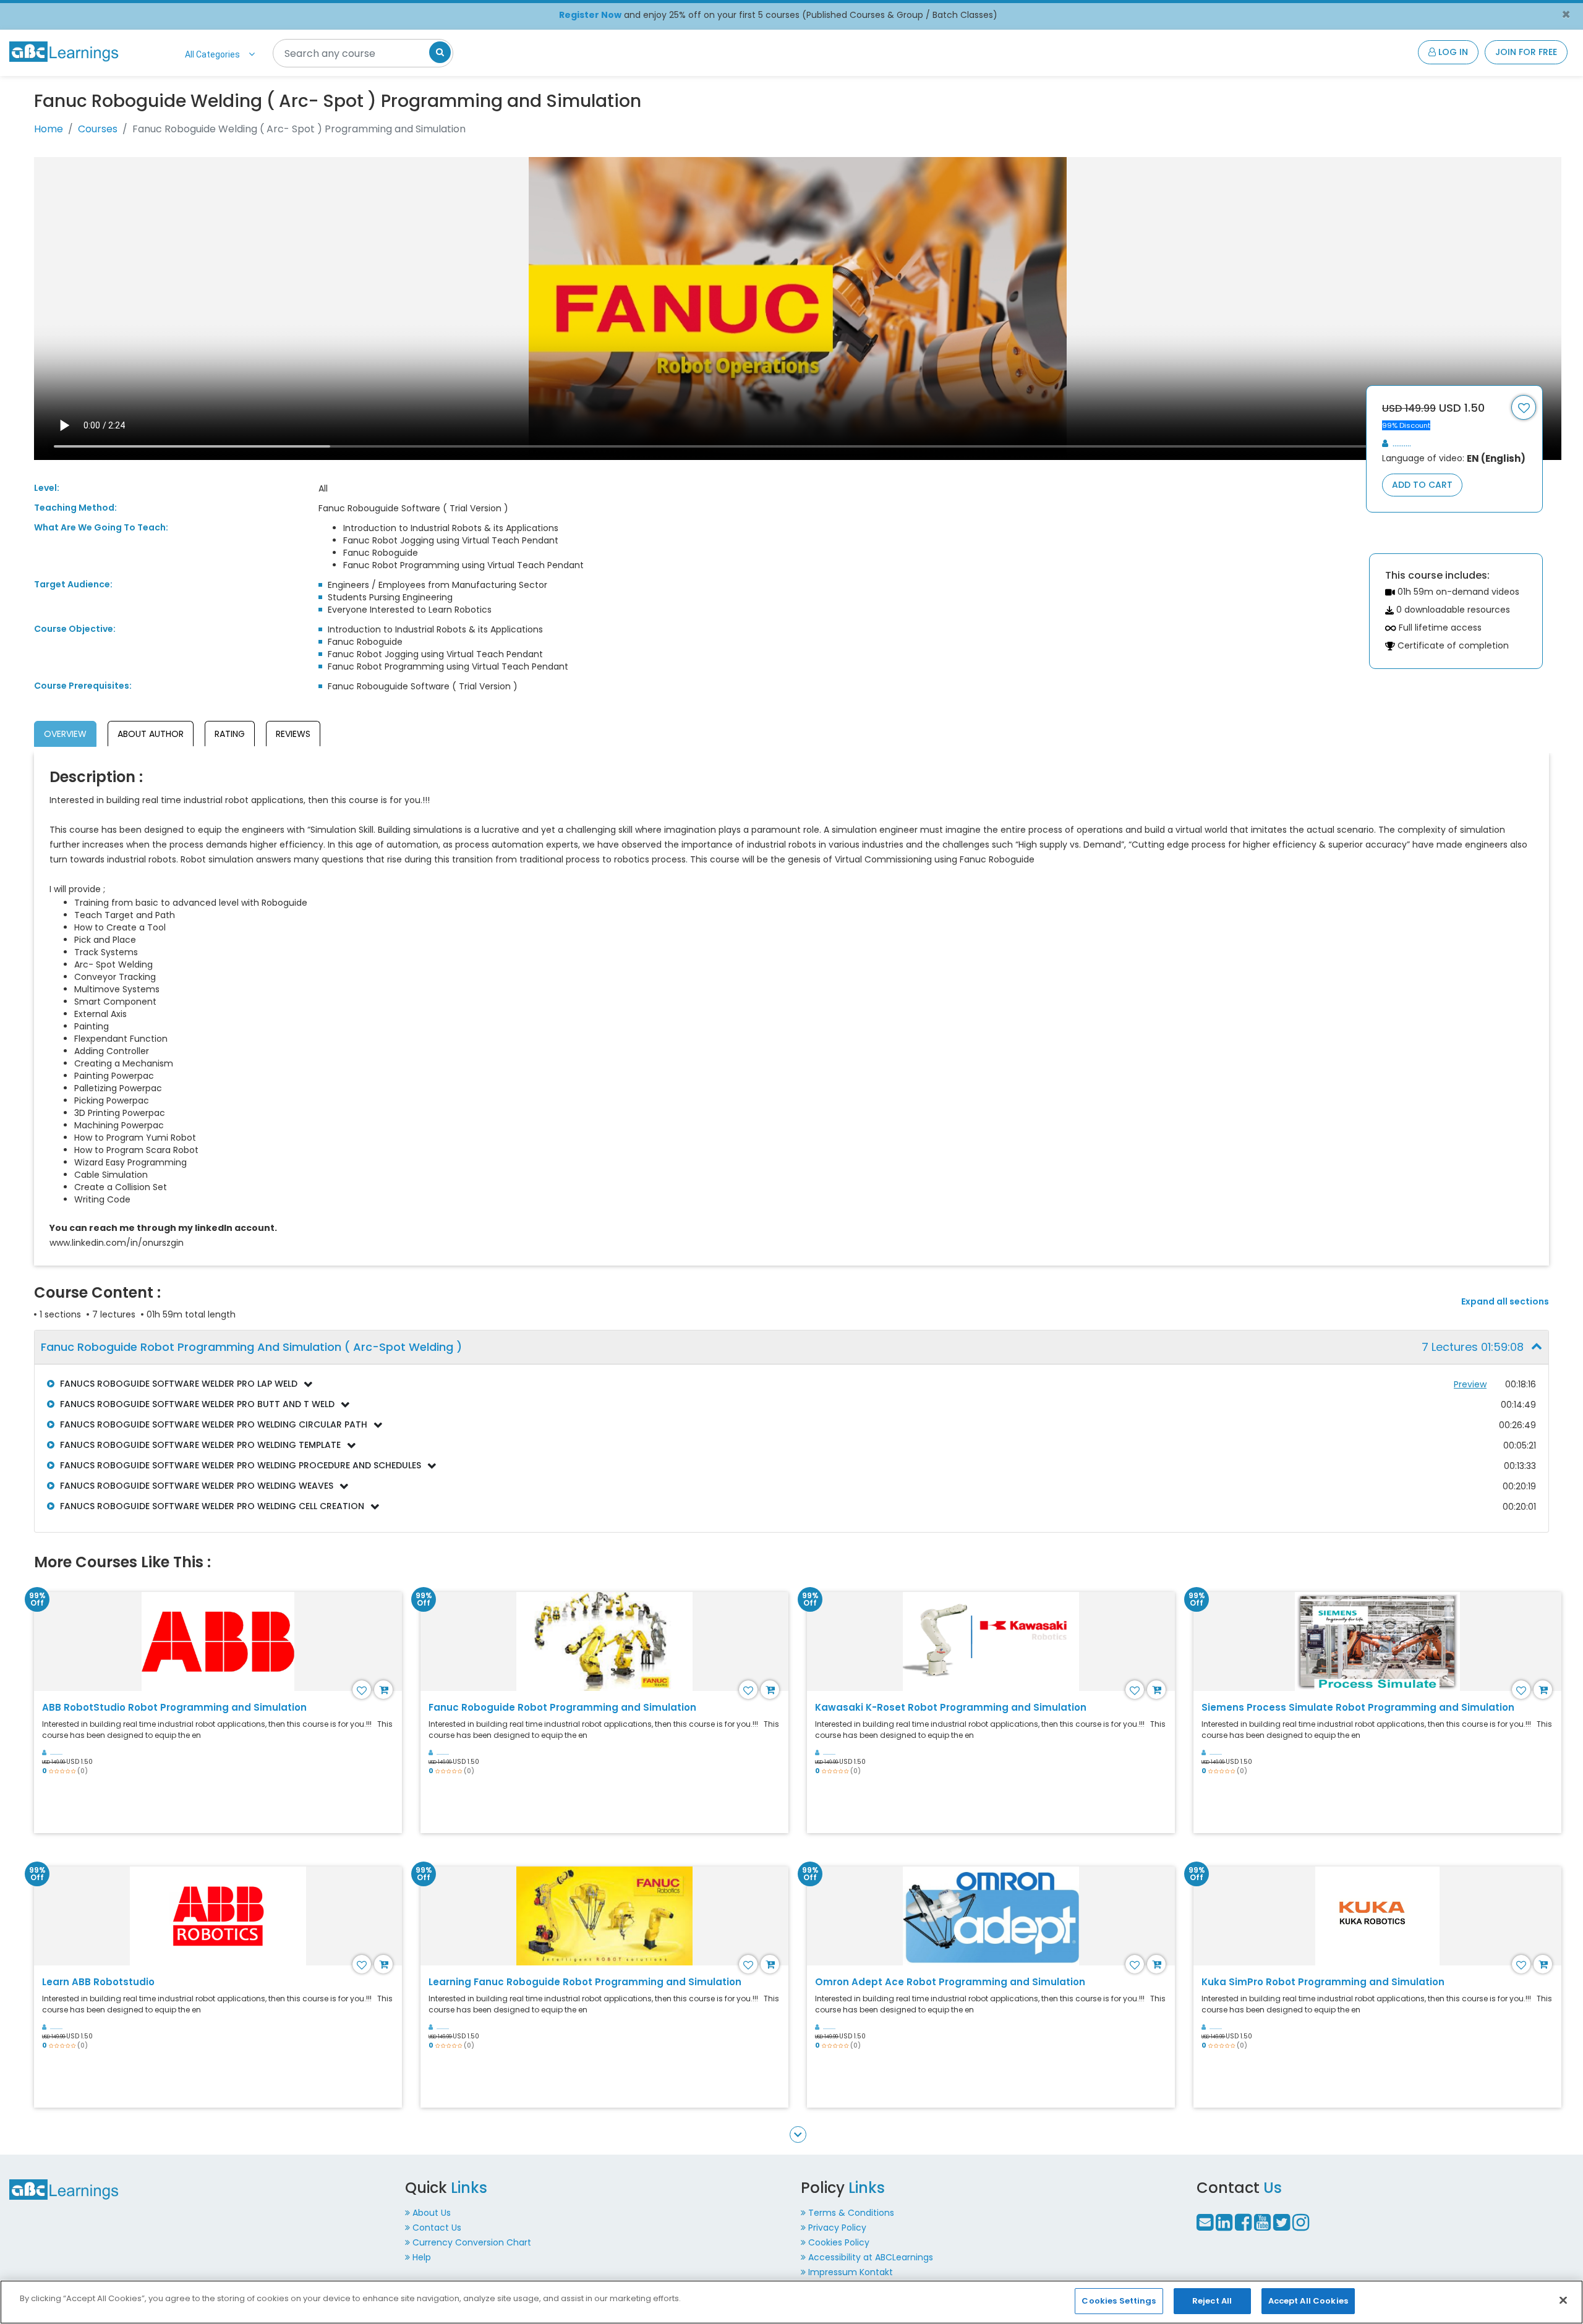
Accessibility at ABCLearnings (871, 2257)
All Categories (212, 54)
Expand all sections (1505, 1302)
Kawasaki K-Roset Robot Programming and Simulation (951, 1707)
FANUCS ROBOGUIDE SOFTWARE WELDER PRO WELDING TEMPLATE (200, 1445)
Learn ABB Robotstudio (98, 1982)
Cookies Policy (839, 2242)
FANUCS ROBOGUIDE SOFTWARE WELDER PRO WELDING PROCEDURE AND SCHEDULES (241, 1465)
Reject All (1212, 2301)
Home (49, 129)
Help (422, 2257)
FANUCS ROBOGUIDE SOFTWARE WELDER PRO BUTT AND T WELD (197, 1404)
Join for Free (1526, 52)
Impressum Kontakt (851, 2272)
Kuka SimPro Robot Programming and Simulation (1323, 1982)
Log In (1452, 52)
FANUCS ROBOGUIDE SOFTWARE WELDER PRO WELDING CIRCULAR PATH (214, 1424)
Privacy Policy (837, 2228)
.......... (1401, 443)
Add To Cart (1422, 485)
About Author (151, 734)
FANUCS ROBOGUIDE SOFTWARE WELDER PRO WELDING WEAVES (197, 1486)
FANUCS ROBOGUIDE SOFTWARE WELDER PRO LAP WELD (179, 1384)
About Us (432, 2213)
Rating (230, 734)
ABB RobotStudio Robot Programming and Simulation (174, 1707)
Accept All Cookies (1308, 2301)
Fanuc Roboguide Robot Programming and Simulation (562, 1707)
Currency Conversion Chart (472, 2242)
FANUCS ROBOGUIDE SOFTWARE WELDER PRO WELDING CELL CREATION (212, 1506)
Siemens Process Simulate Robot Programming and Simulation (1358, 1707)
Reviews (293, 734)
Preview (1470, 1384)
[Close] (1563, 2300)
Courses (98, 129)
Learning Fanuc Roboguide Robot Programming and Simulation (585, 1982)
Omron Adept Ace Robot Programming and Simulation (950, 1982)
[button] (791, 1347)
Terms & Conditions (851, 2213)
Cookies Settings (1119, 2301)
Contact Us (437, 2228)
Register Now (590, 15)
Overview (65, 734)
